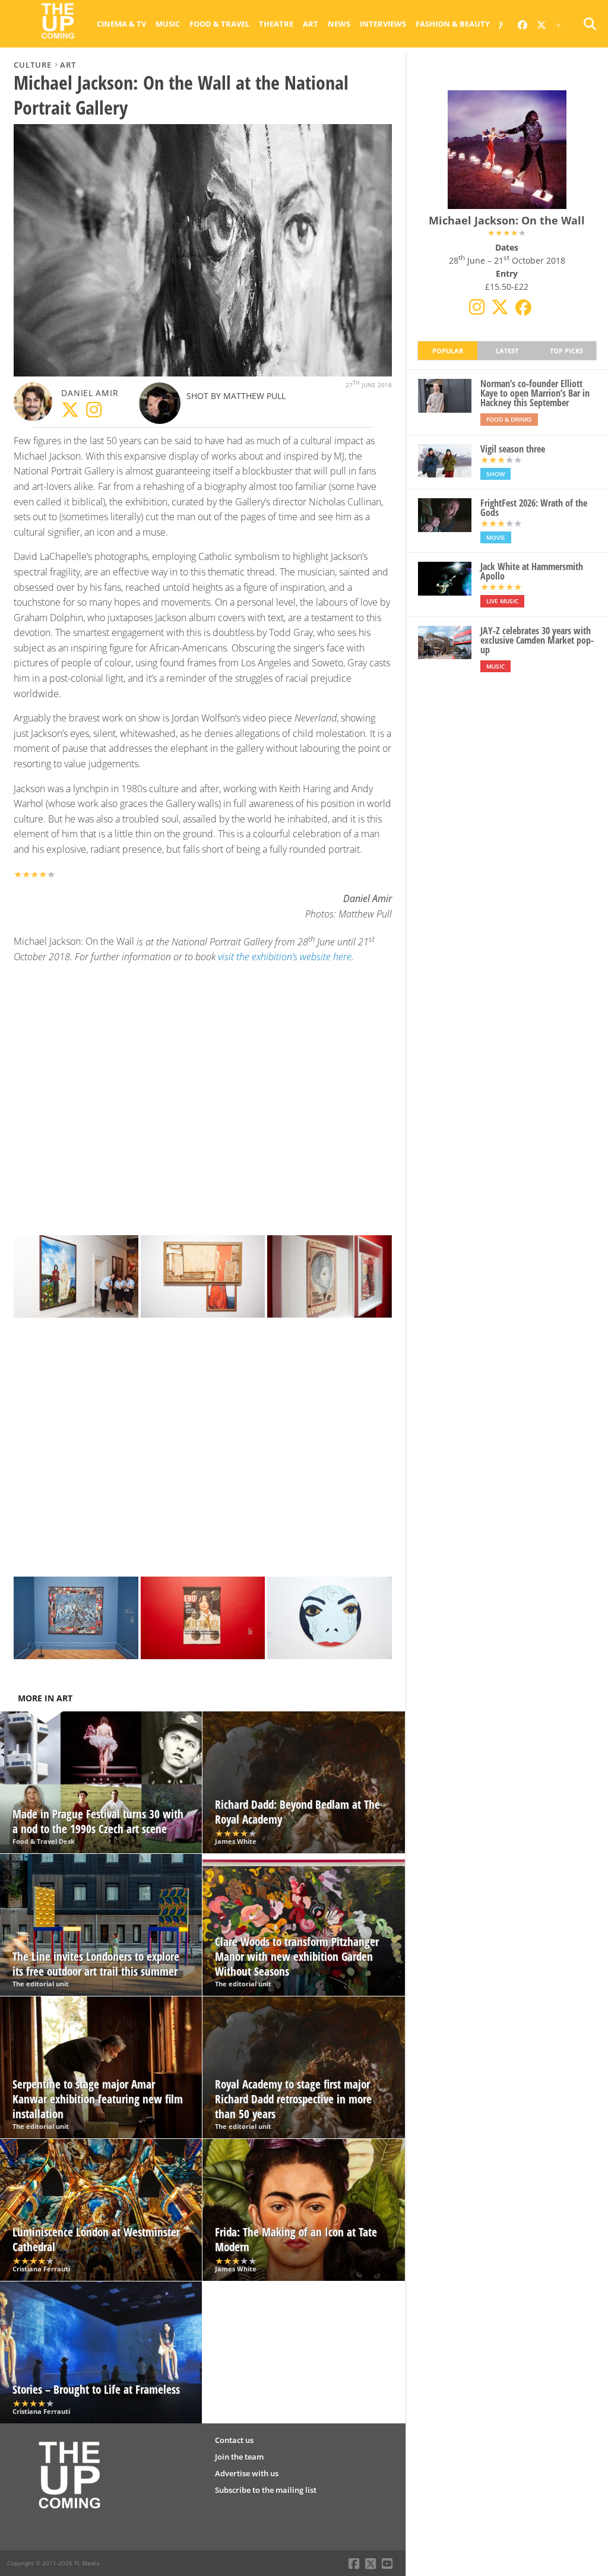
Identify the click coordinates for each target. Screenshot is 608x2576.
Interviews (383, 24)
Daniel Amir (90, 393)
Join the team (239, 2457)
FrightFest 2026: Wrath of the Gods (534, 508)
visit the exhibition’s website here (285, 957)
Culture (33, 65)
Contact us (234, 2440)
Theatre (276, 24)
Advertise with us (247, 2473)
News (339, 24)
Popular (448, 351)
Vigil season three (513, 449)
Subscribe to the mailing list (266, 2490)
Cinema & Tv (121, 24)
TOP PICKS (566, 351)
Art (311, 24)
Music (168, 24)
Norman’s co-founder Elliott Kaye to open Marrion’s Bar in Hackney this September (535, 393)
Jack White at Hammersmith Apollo (532, 571)
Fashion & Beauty (453, 24)
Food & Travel (219, 24)
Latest (507, 351)
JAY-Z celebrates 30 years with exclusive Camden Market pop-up (537, 640)
